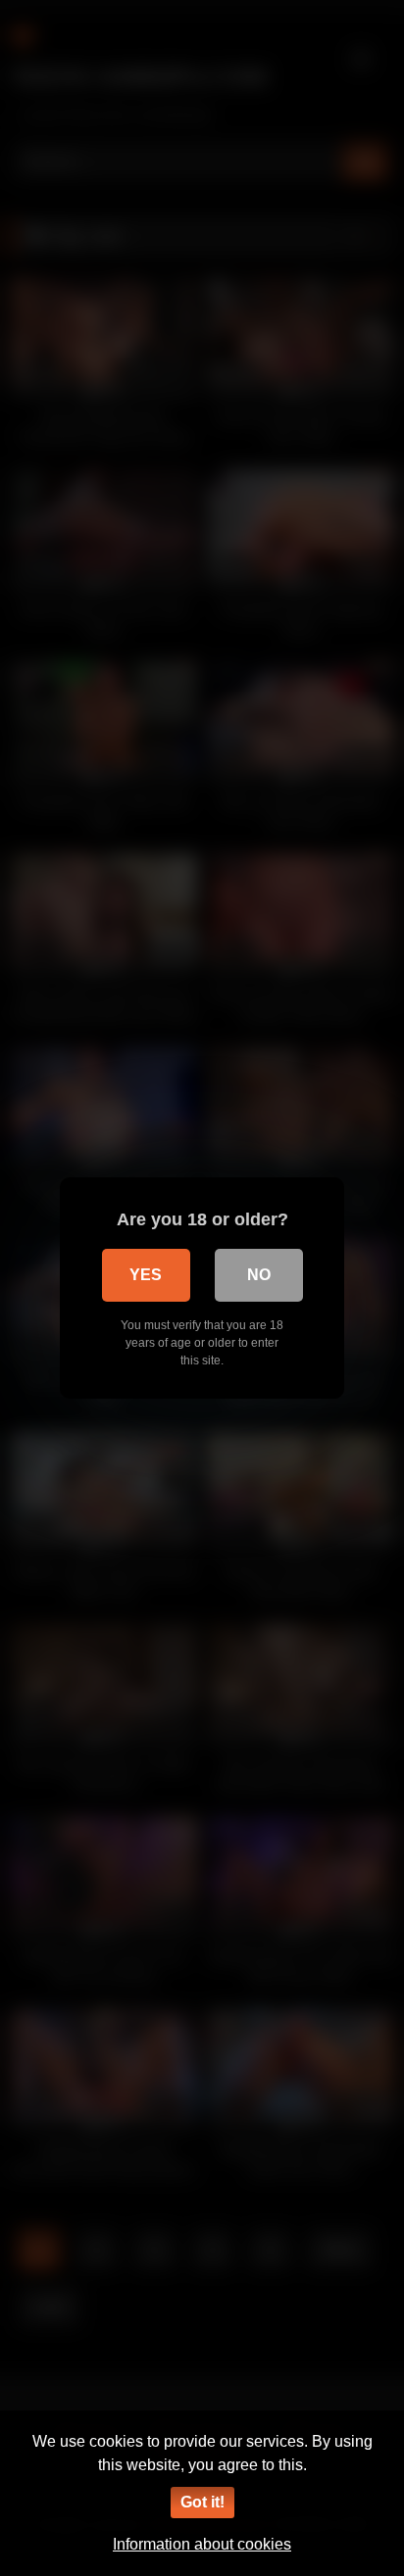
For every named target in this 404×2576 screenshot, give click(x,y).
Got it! (202, 2502)
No (259, 1275)
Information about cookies (202, 2544)
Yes (146, 1275)
